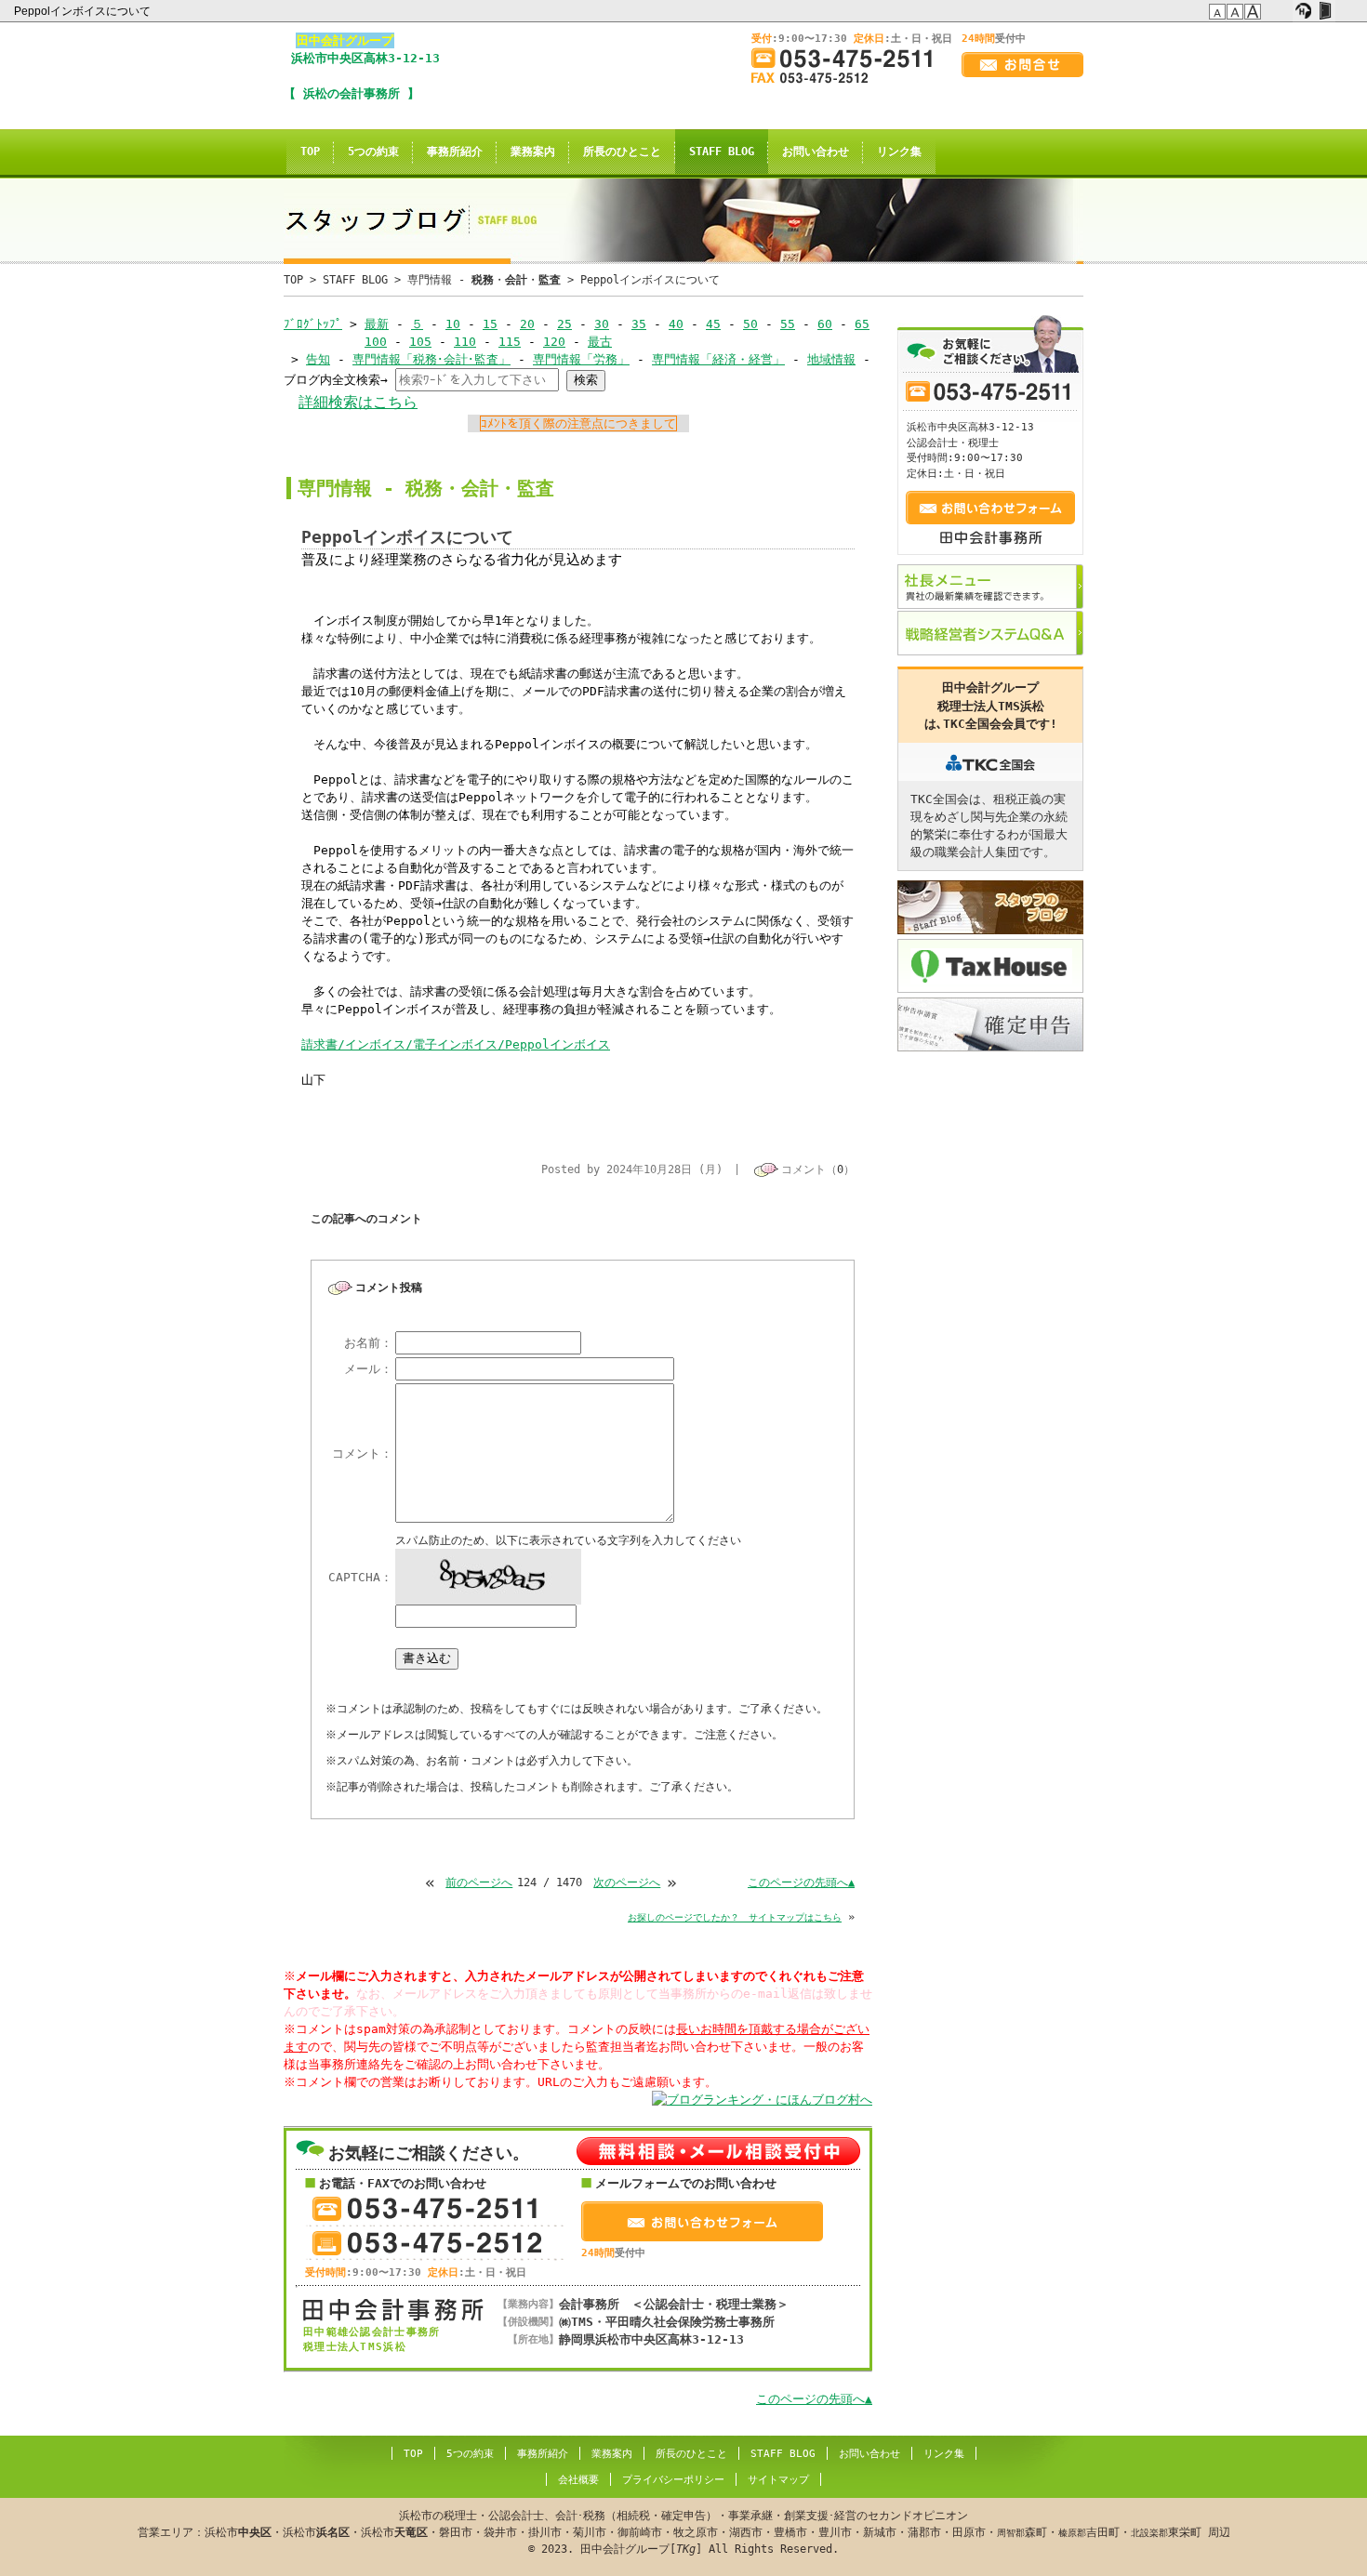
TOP (310, 152)
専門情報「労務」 (581, 359)
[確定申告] (990, 1024)
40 (676, 324)
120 (554, 342)
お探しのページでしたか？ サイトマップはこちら (735, 1917)
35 (639, 324)
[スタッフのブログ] (990, 907)
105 (420, 342)
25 (564, 324)
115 (510, 342)
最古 (600, 342)
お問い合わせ (816, 152)
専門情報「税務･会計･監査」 (431, 359)
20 (527, 324)
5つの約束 (373, 152)
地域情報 (831, 359)
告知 (318, 359)
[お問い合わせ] (1022, 65)
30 (602, 324)
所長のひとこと (622, 152)
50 (750, 324)
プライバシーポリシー (673, 2480)
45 (713, 324)
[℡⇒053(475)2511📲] (849, 58)
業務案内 (533, 152)
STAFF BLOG (722, 152)
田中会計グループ (345, 40)
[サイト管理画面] (1325, 11)
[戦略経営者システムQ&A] (990, 633)
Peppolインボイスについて (84, 11)
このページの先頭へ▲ (801, 1882)
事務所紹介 (455, 152)
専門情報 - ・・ (484, 280)
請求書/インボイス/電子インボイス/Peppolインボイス (456, 1044)
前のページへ (479, 1882)
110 (465, 342)
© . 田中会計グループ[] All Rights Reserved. (684, 2532)
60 (825, 324)
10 (453, 324)
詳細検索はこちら (358, 402)
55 (788, 324)
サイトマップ (778, 2480)
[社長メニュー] (990, 587)
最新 (377, 324)
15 (490, 324)
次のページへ (627, 1882)
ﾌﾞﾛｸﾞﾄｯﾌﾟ (313, 324)
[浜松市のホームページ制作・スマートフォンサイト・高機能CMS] (1303, 11)
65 (862, 324)
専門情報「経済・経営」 (718, 359)
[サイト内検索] (1282, 11)
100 (376, 342)
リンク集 (899, 152)
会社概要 (578, 2480)
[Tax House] (990, 966)
